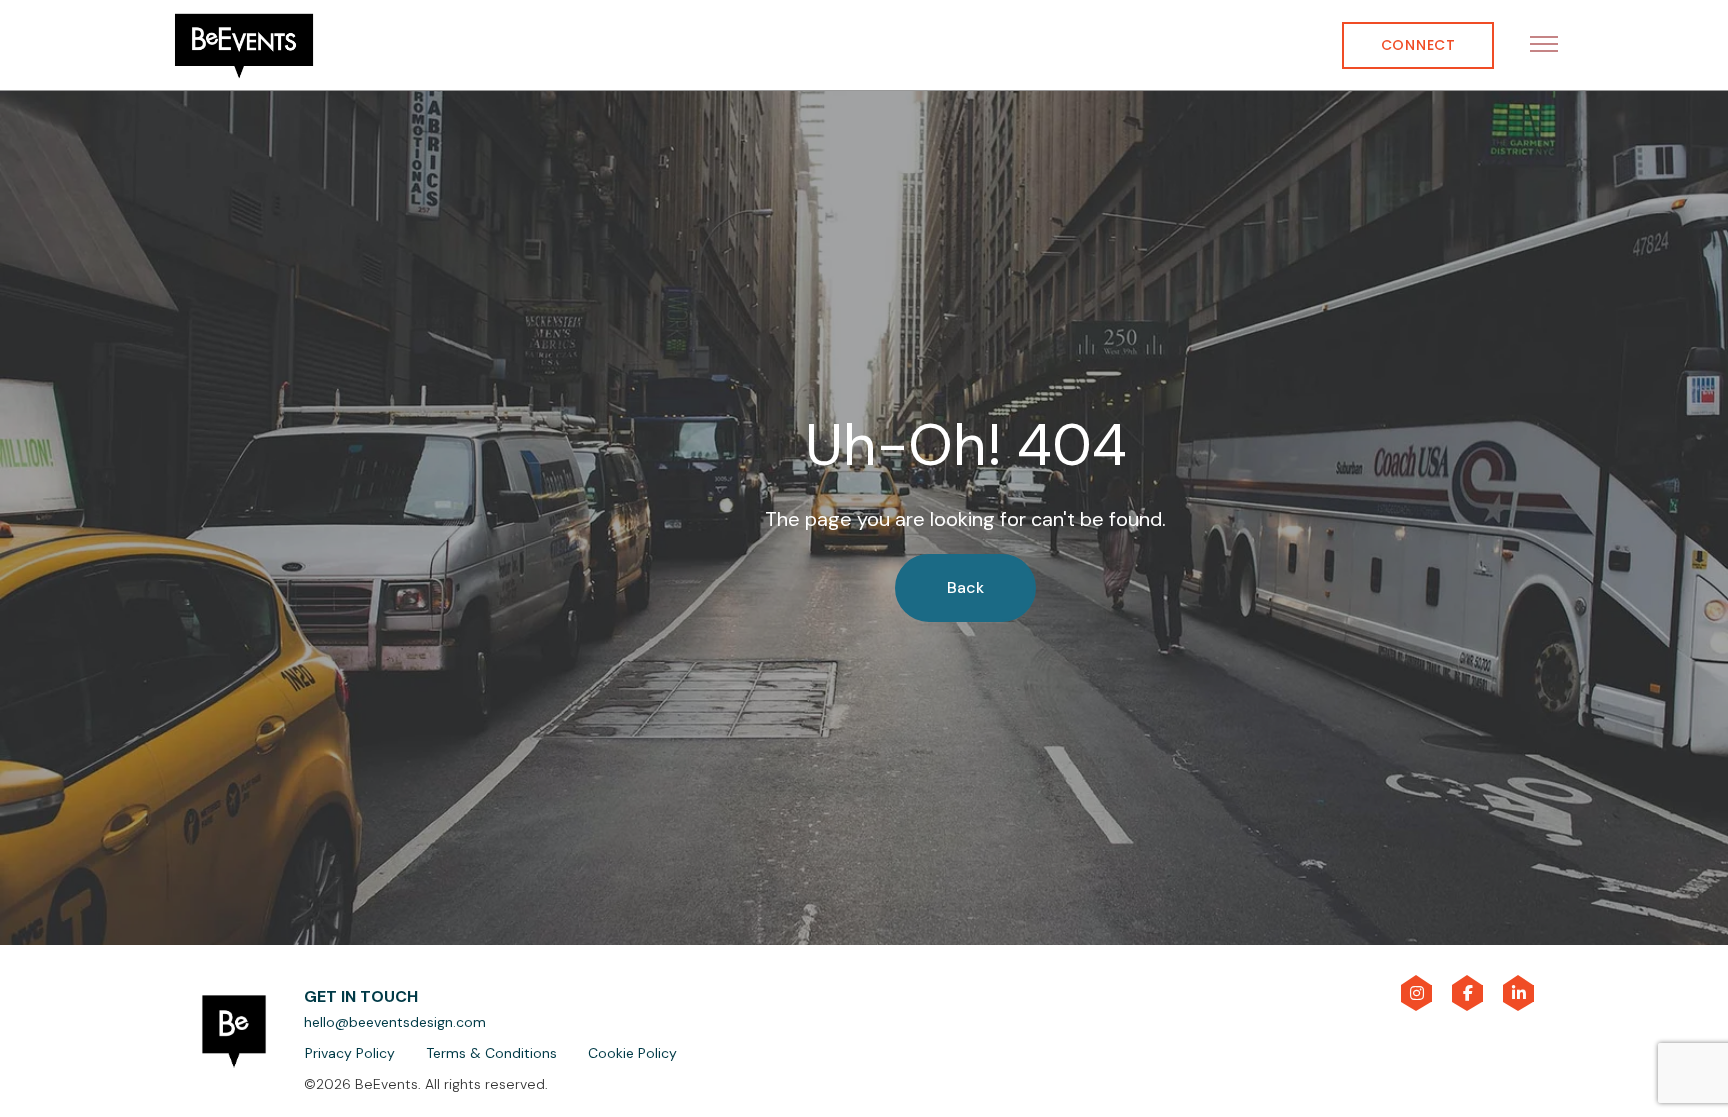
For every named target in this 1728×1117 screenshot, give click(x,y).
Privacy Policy (350, 1053)
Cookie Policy (632, 1053)
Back (965, 587)
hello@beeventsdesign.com (395, 1022)
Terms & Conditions (491, 1053)
